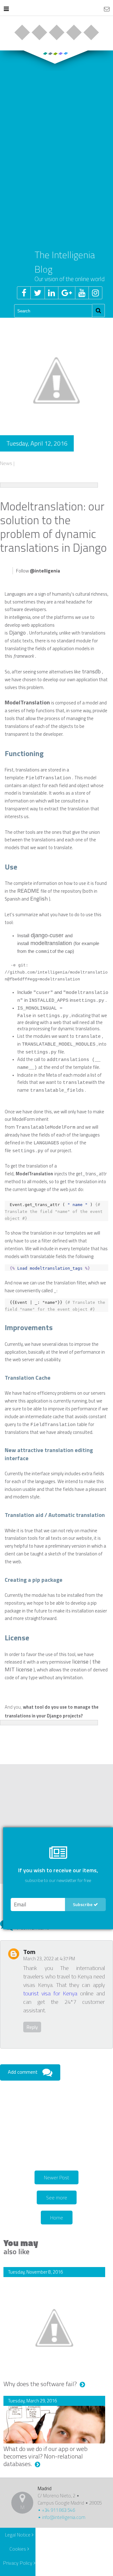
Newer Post (56, 2177)
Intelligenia (57, 9)
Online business (22, 32)
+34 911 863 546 (58, 2510)
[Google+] (67, 293)
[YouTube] (82, 293)
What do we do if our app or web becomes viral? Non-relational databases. (46, 2456)
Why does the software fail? (41, 2384)
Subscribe (83, 1904)
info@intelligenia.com (63, 2517)
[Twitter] (38, 293)
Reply (32, 2027)
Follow (38, 571)
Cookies (18, 2549)
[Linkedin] (51, 293)
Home (57, 2218)
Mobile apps (56, 32)
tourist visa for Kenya (50, 1993)
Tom (29, 1952)
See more (57, 2197)
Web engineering (39, 32)
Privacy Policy (18, 2563)
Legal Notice (18, 2535)
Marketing (74, 32)
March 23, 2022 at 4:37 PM (49, 1959)
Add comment (23, 2072)
